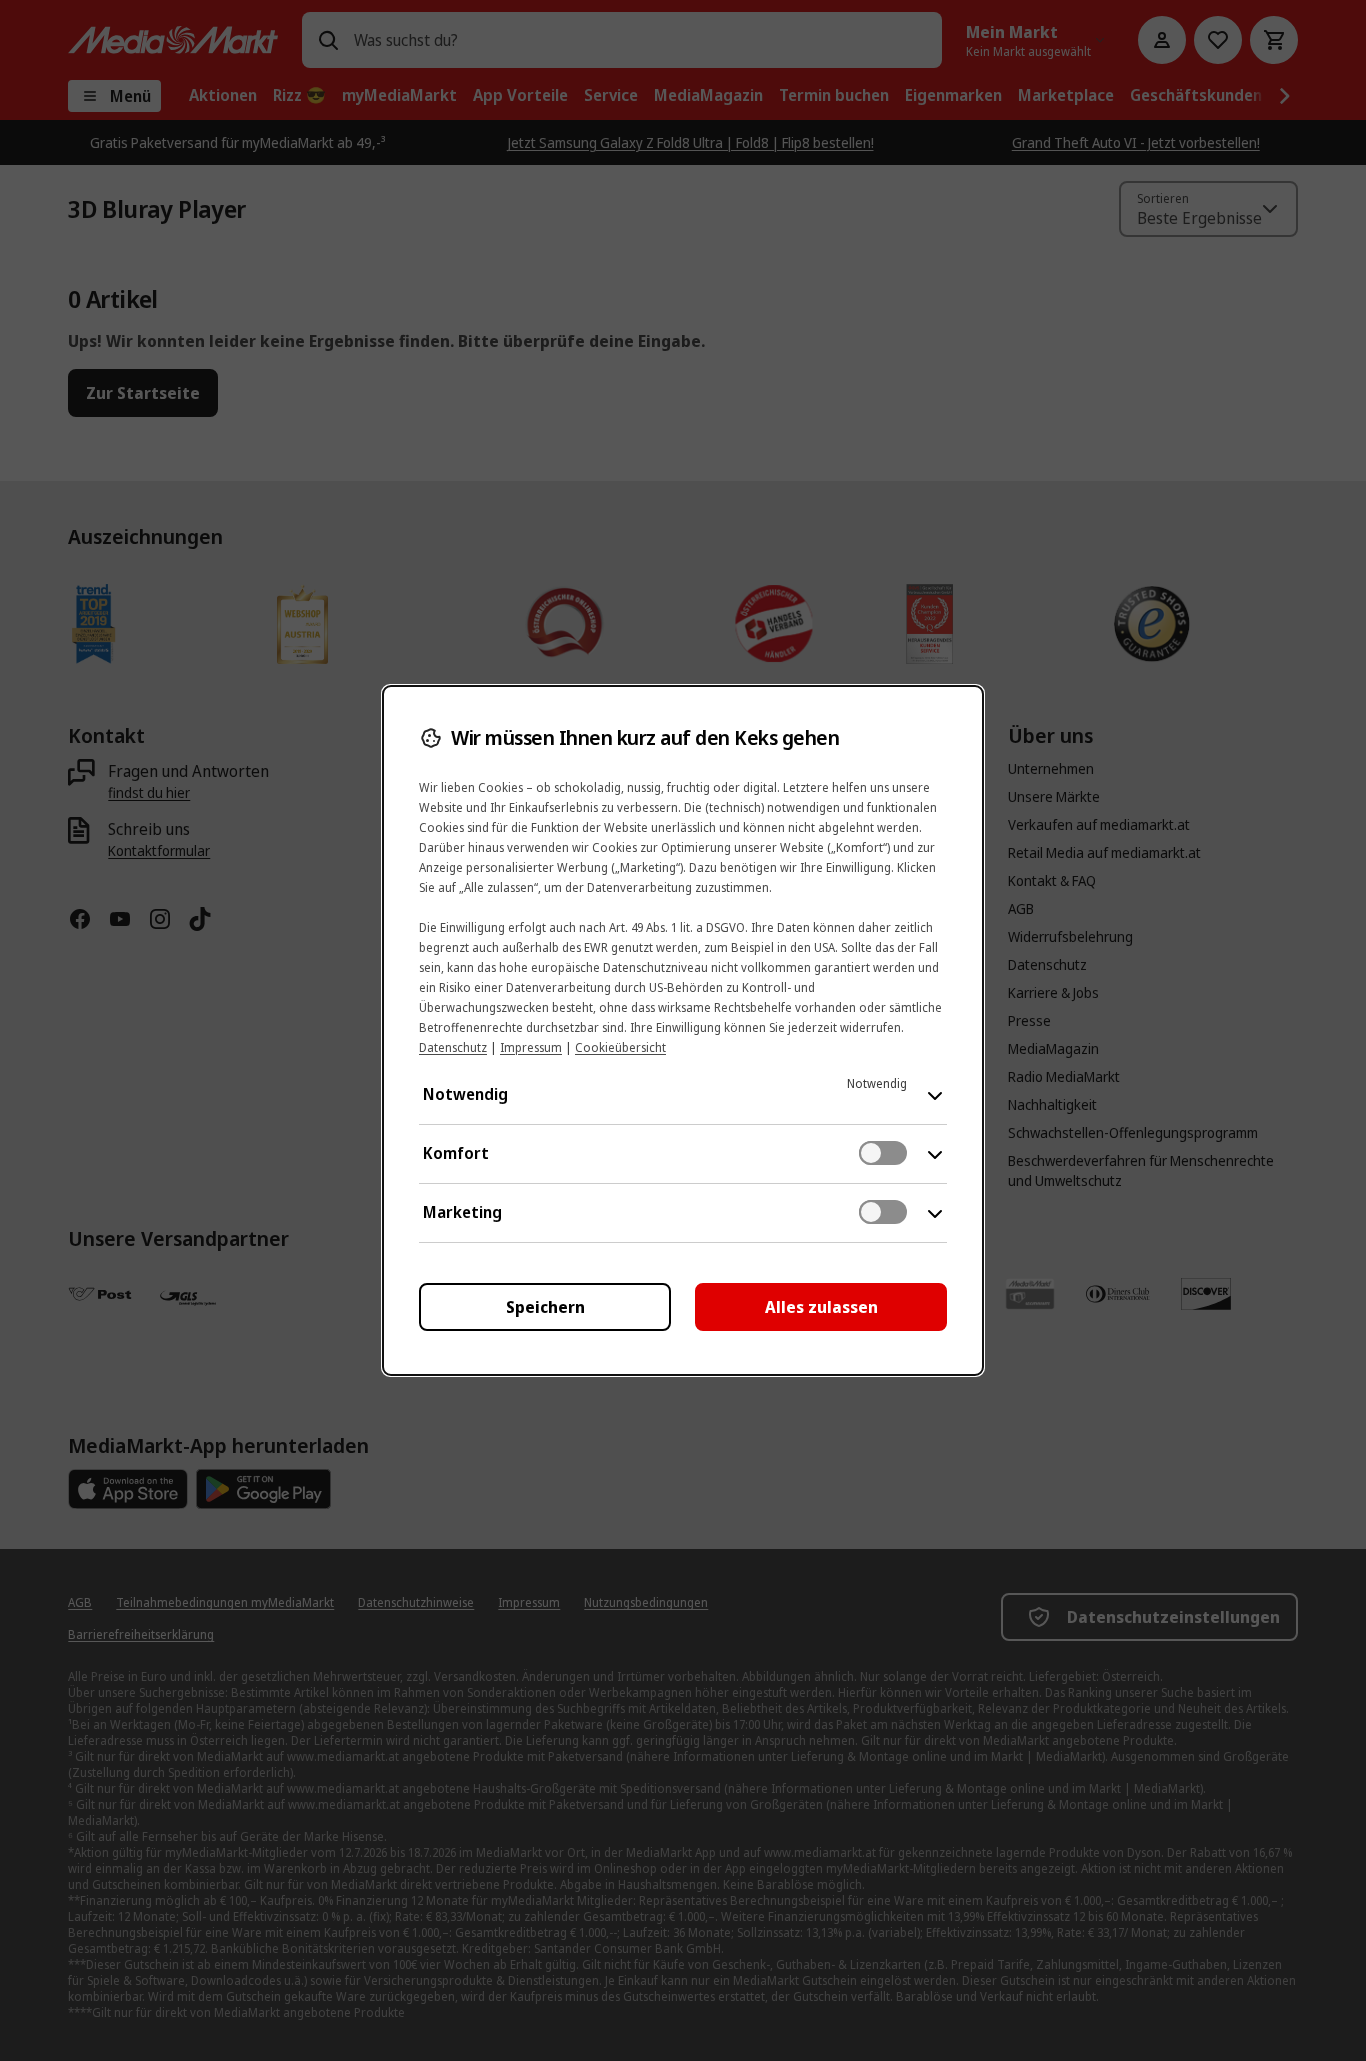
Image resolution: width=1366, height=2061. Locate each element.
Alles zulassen (821, 1307)
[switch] (883, 1153)
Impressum (531, 1047)
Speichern (545, 1307)
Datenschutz (453, 1047)
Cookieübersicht (620, 1047)
